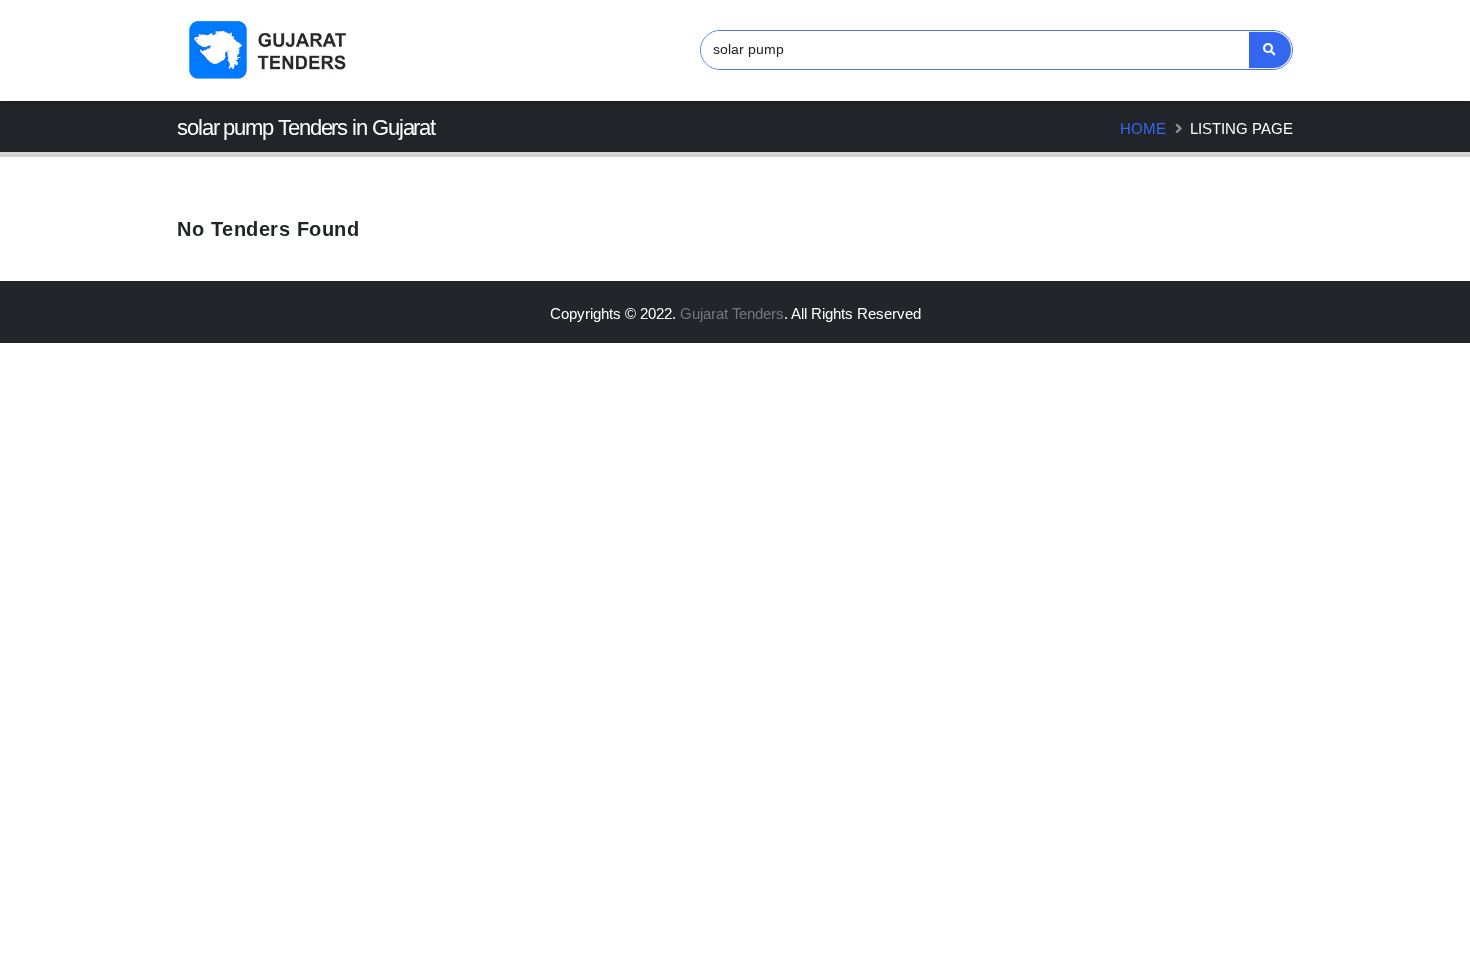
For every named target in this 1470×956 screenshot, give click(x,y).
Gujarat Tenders (732, 313)
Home (1143, 128)
